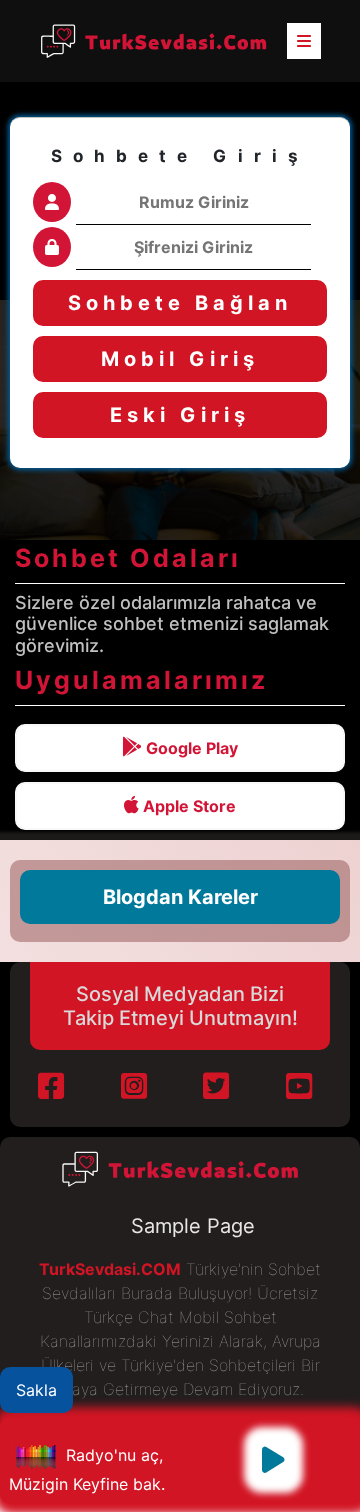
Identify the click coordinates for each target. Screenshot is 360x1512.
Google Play (190, 748)
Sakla (36, 1390)
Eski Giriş (180, 415)
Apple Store (187, 806)
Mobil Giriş (180, 359)
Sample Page (193, 1226)
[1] (273, 1460)
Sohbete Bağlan (180, 303)
